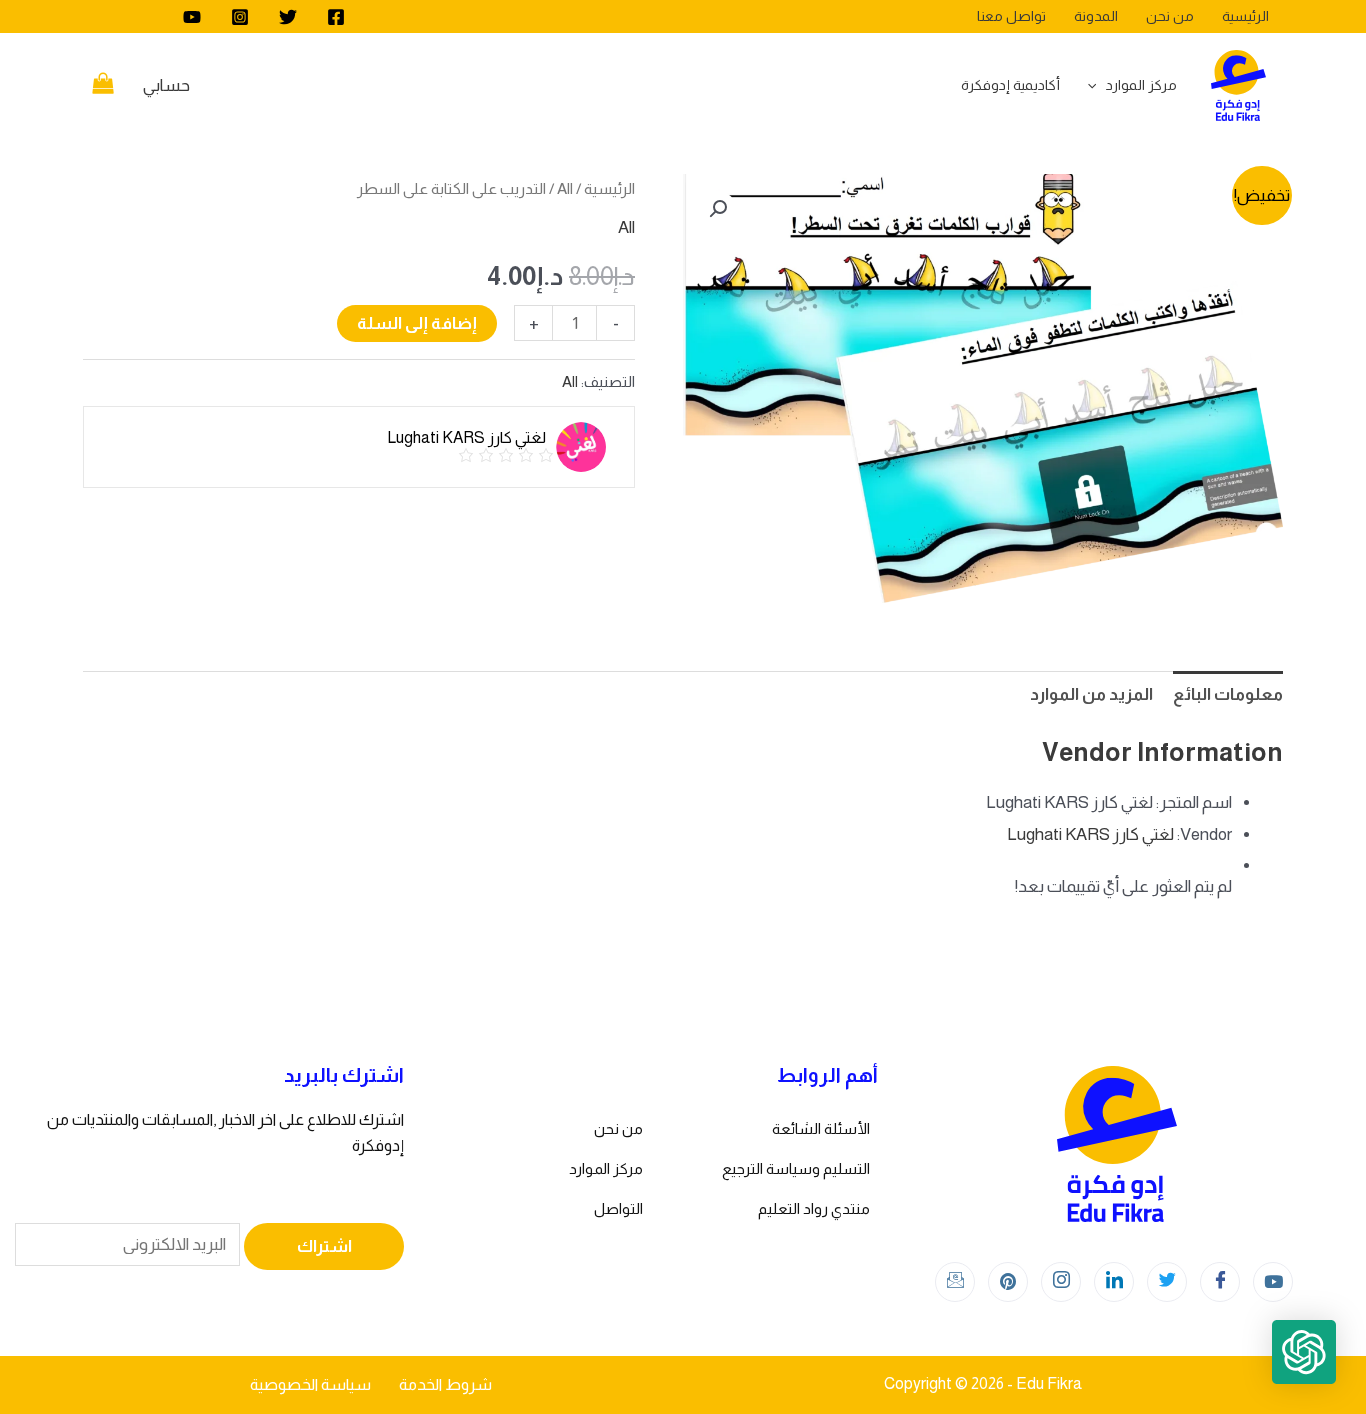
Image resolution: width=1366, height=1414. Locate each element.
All (565, 188)
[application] (1097, 85)
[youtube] (192, 17)
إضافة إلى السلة (417, 323)
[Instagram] (240, 17)
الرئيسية (609, 188)
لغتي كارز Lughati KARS (1090, 834)
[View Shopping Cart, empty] (103, 86)
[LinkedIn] (1114, 1282)
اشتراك (324, 1246)
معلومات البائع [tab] (1228, 694)
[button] (718, 209)
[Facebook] (336, 17)
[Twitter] (288, 17)
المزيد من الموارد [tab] (1091, 694)
